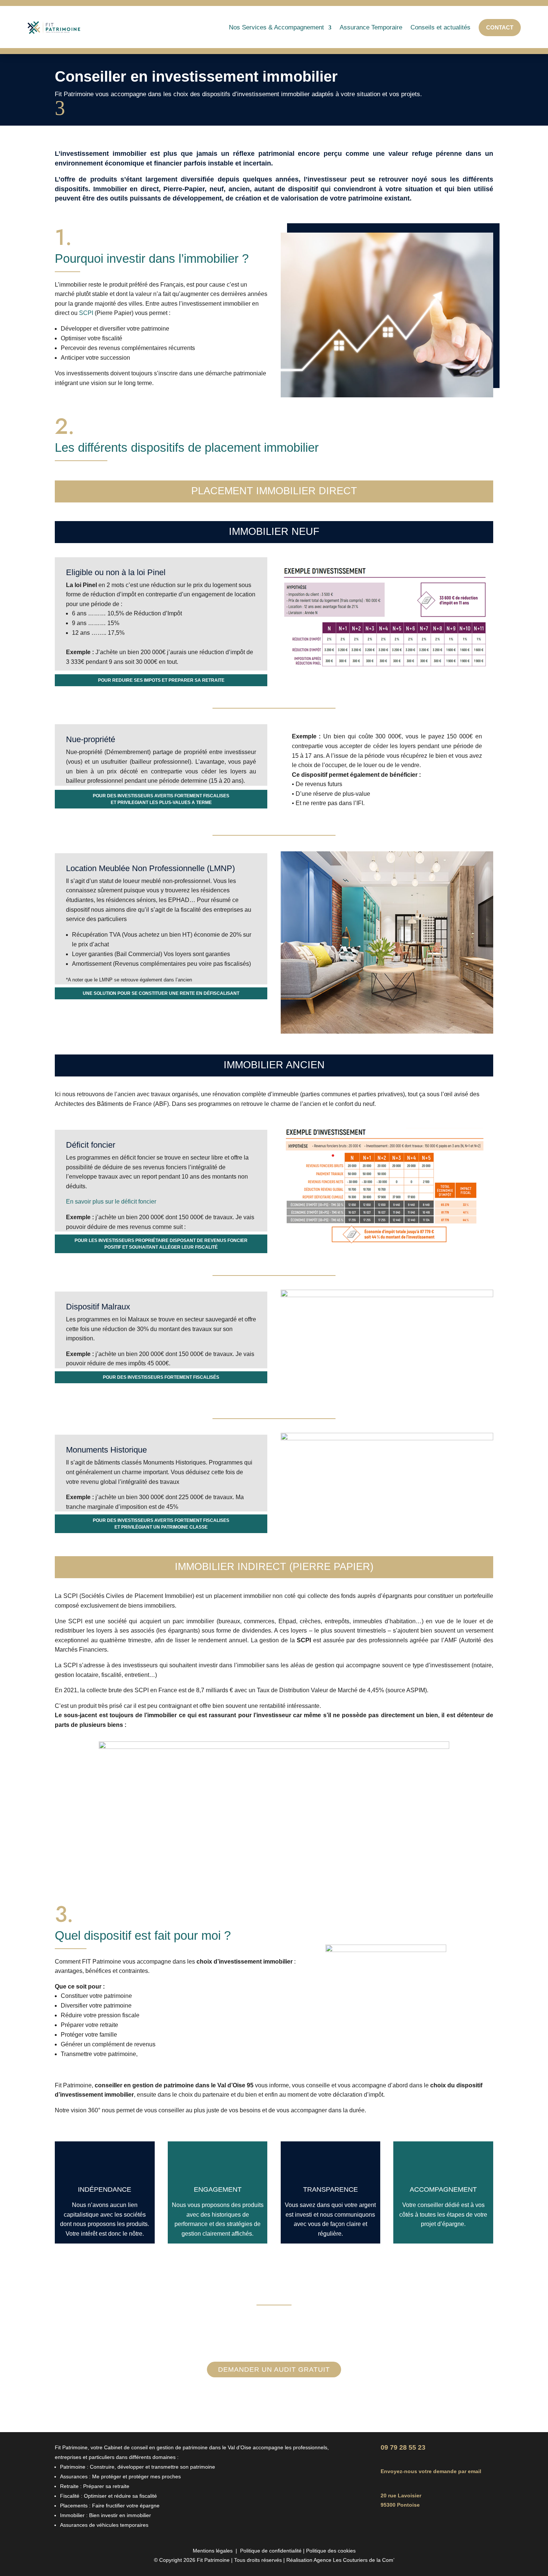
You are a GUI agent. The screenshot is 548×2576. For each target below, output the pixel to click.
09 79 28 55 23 (403, 2447)
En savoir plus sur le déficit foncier (111, 1202)
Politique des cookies (331, 2551)
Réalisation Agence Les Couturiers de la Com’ (340, 2560)
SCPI (86, 313)
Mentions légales (213, 2551)
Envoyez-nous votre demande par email (431, 2471)
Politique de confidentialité (271, 2551)
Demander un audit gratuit (274, 2370)
